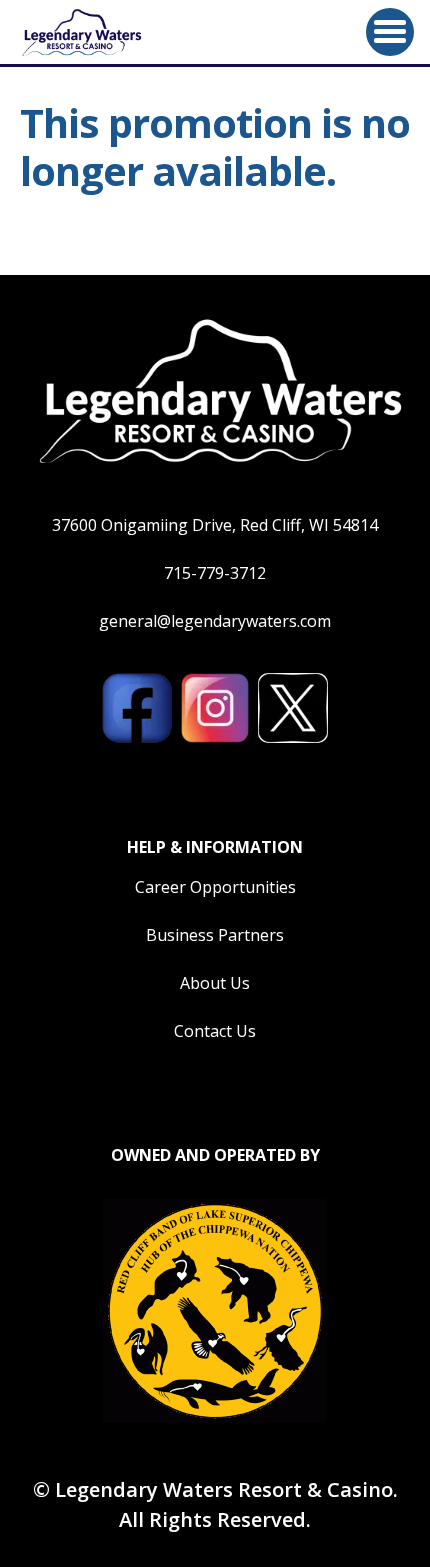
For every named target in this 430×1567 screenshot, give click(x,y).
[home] (80, 32)
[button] (390, 32)
